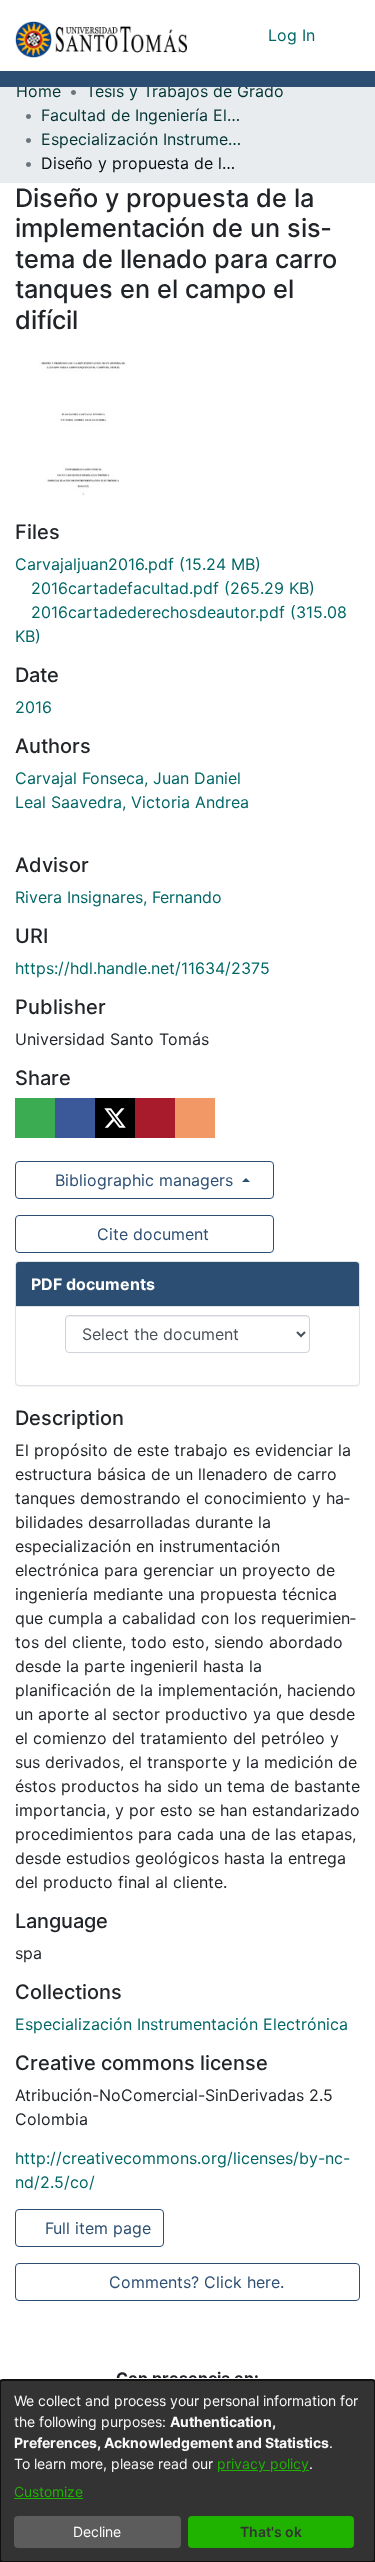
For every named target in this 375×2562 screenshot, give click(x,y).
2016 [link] (33, 707)
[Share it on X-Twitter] (115, 1118)
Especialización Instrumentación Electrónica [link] (141, 139)
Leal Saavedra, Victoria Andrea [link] (132, 802)
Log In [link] (292, 35)
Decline (97, 2531)
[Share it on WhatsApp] (35, 1118)
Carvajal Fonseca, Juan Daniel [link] (128, 778)
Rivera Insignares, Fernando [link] (118, 897)
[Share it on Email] (195, 1118)
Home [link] (38, 91)
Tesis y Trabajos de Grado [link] (185, 91)
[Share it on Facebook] (75, 1118)
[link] (138, 564)
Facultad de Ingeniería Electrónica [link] (141, 115)
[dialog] (187, 2471)
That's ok (271, 2531)
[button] (101, 35)
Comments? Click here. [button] (196, 2282)
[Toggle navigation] (345, 35)
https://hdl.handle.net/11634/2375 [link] (142, 968)
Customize (48, 2491)
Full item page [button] (99, 2228)
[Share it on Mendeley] (155, 1118)
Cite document (151, 1234)
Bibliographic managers (144, 1180)
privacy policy (263, 2463)
